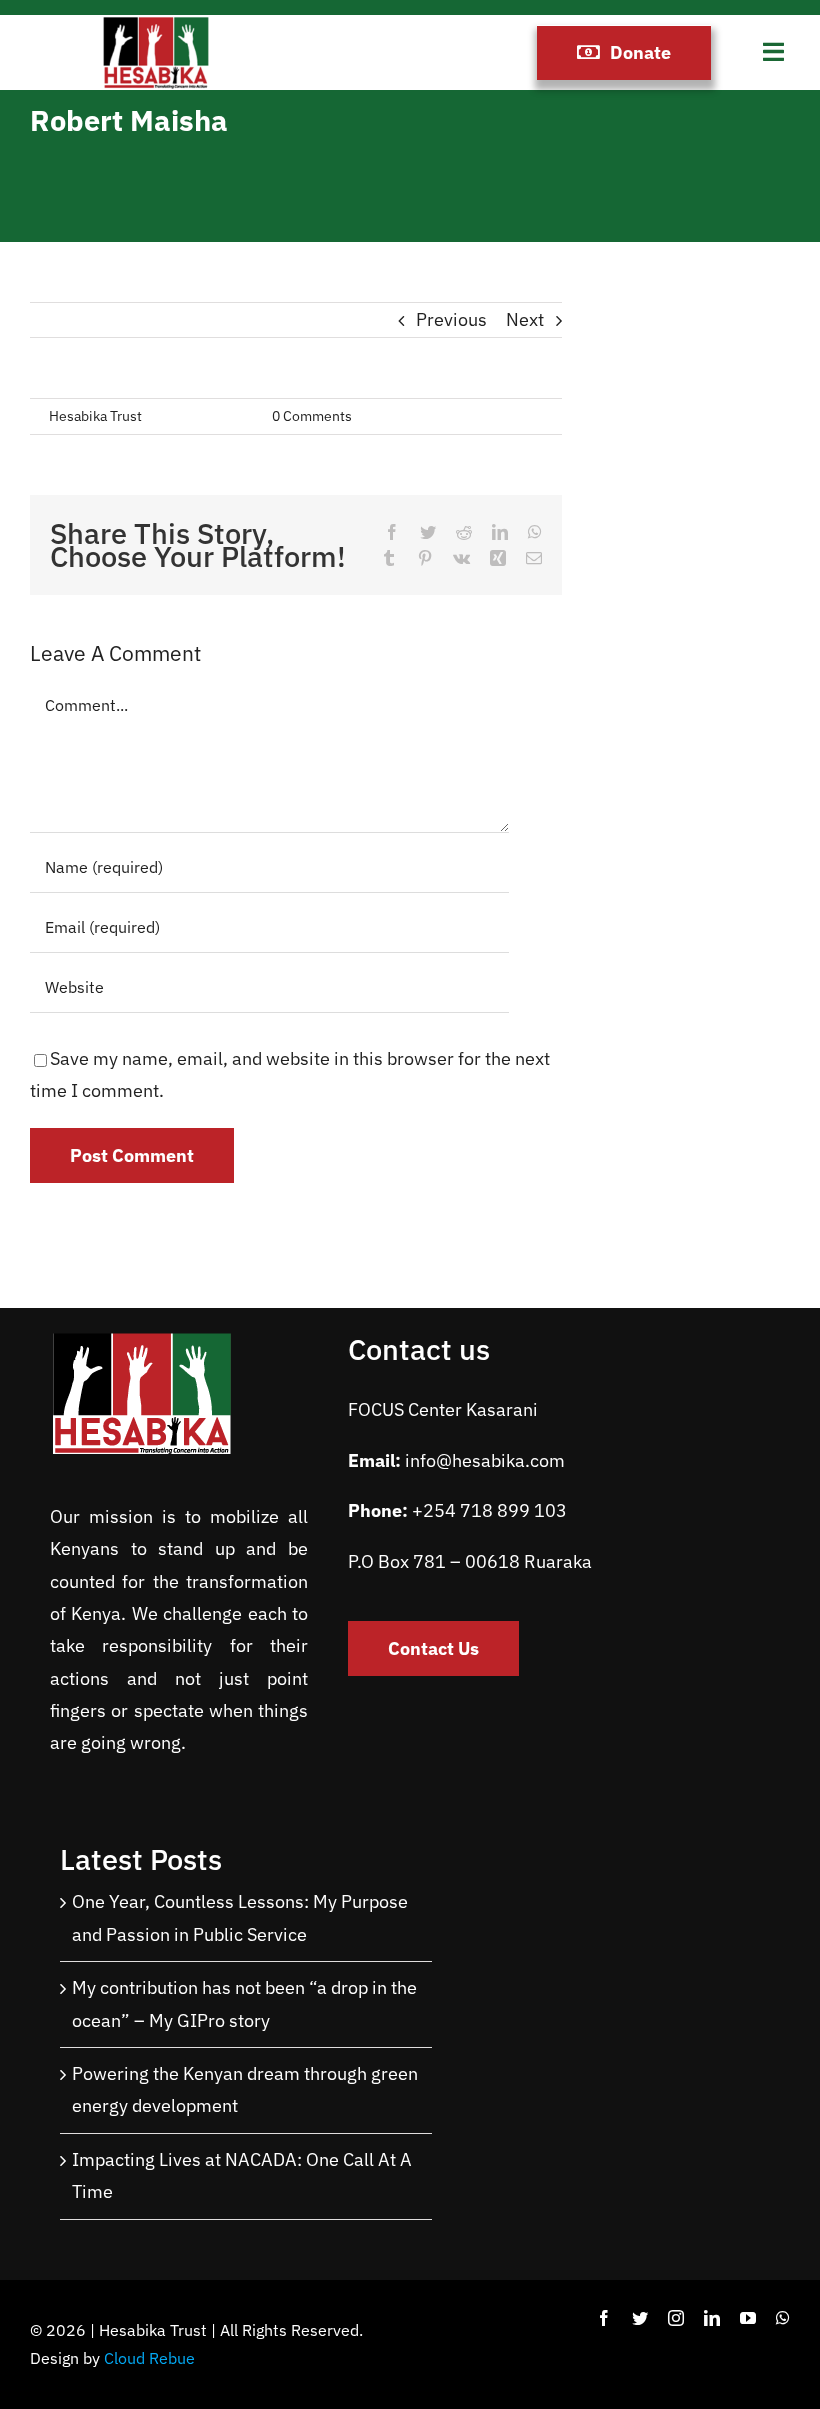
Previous (451, 319)
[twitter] (640, 2318)
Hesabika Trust (95, 416)
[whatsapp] (783, 2318)
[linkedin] (712, 2318)
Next (525, 319)
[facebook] (604, 2318)
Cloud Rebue (149, 2358)
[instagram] (676, 2318)
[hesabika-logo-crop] (156, 23)
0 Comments (312, 416)
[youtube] (748, 2318)
